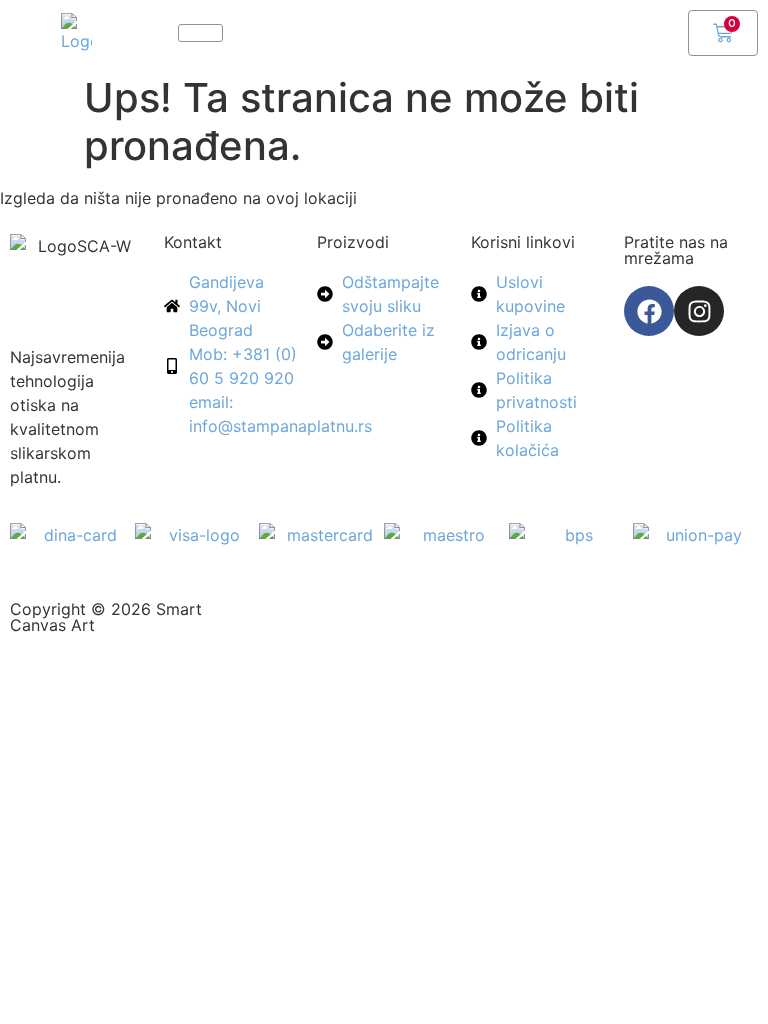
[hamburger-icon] (200, 33)
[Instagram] (699, 311)
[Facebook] (649, 311)
